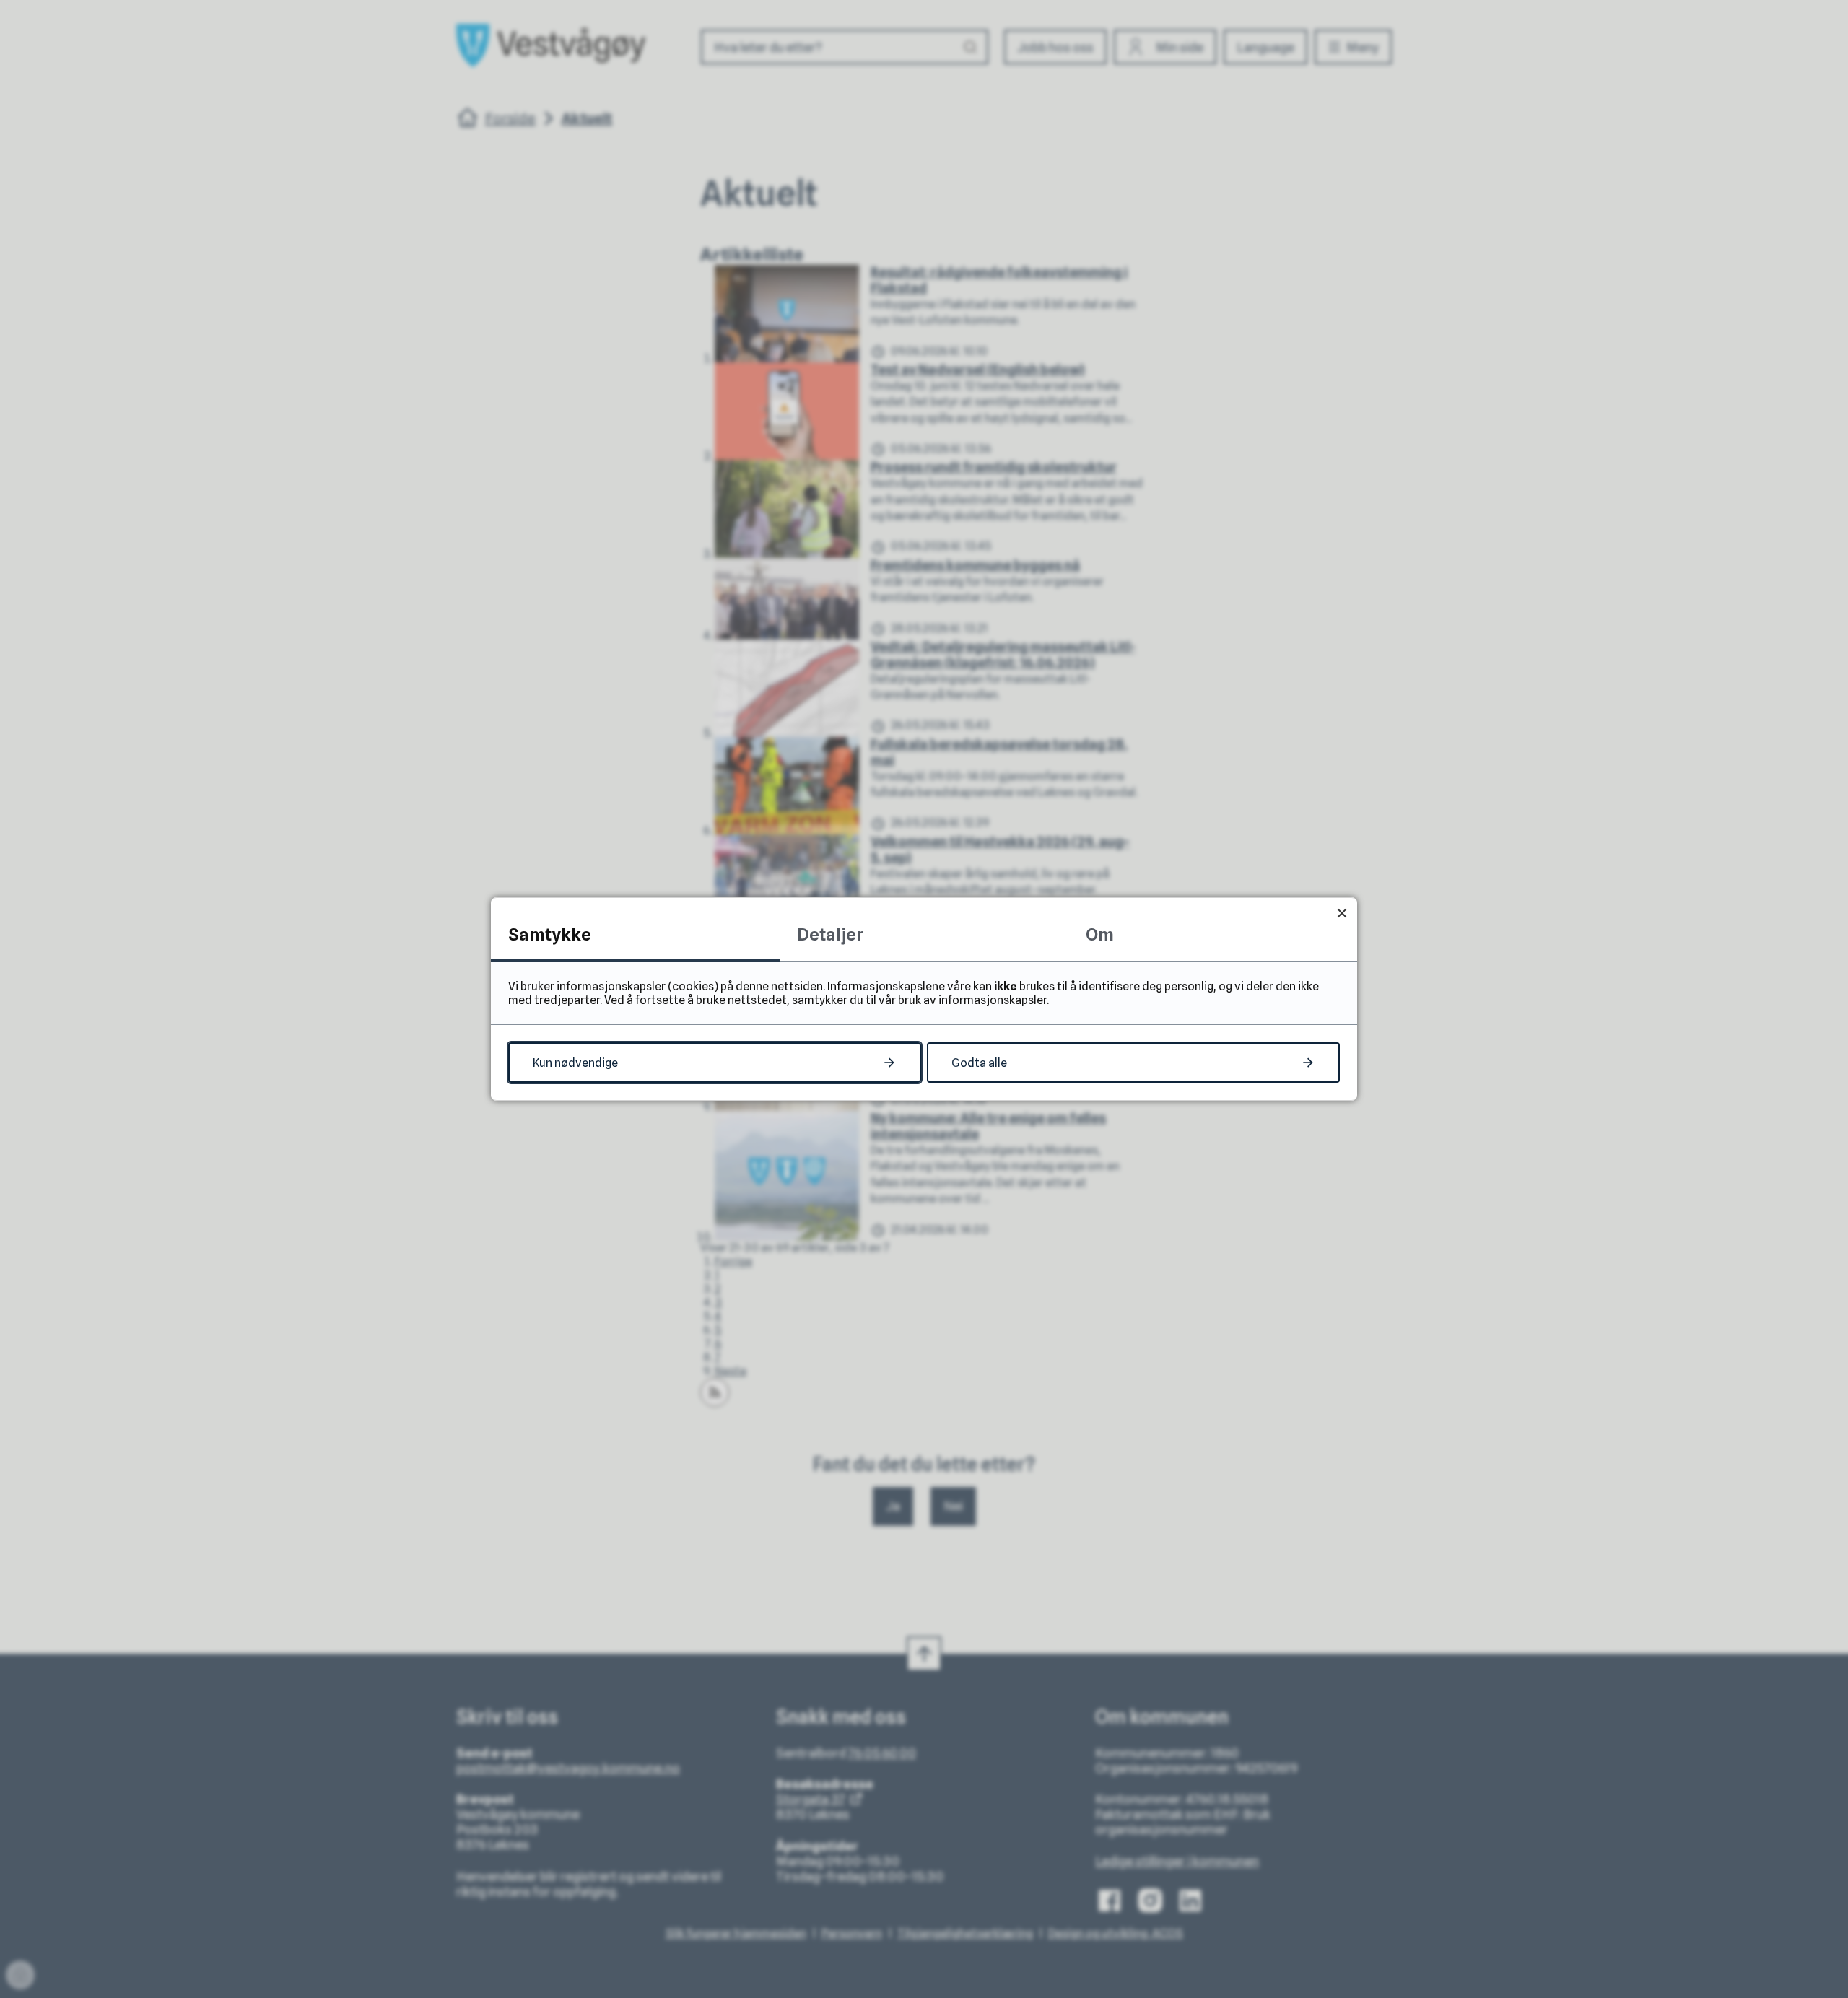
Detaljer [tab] (830, 934)
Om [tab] (1100, 934)
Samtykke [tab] (550, 934)
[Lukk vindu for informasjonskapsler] (1342, 913)
